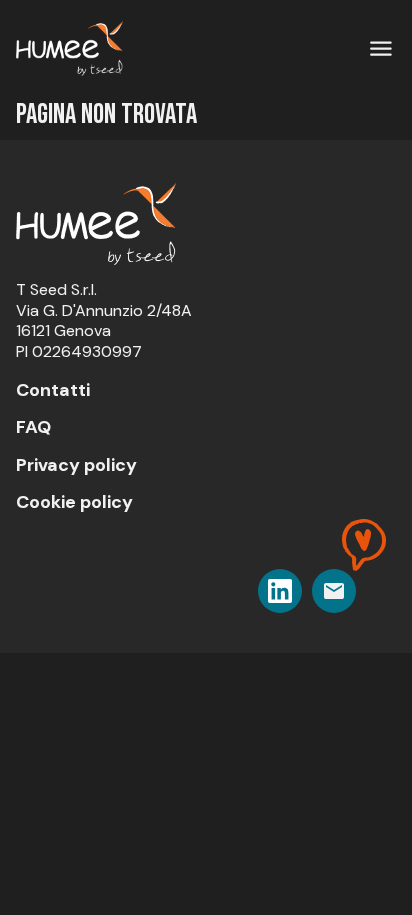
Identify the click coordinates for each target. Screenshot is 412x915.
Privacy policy (76, 465)
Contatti (53, 390)
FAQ (33, 427)
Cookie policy (74, 502)
